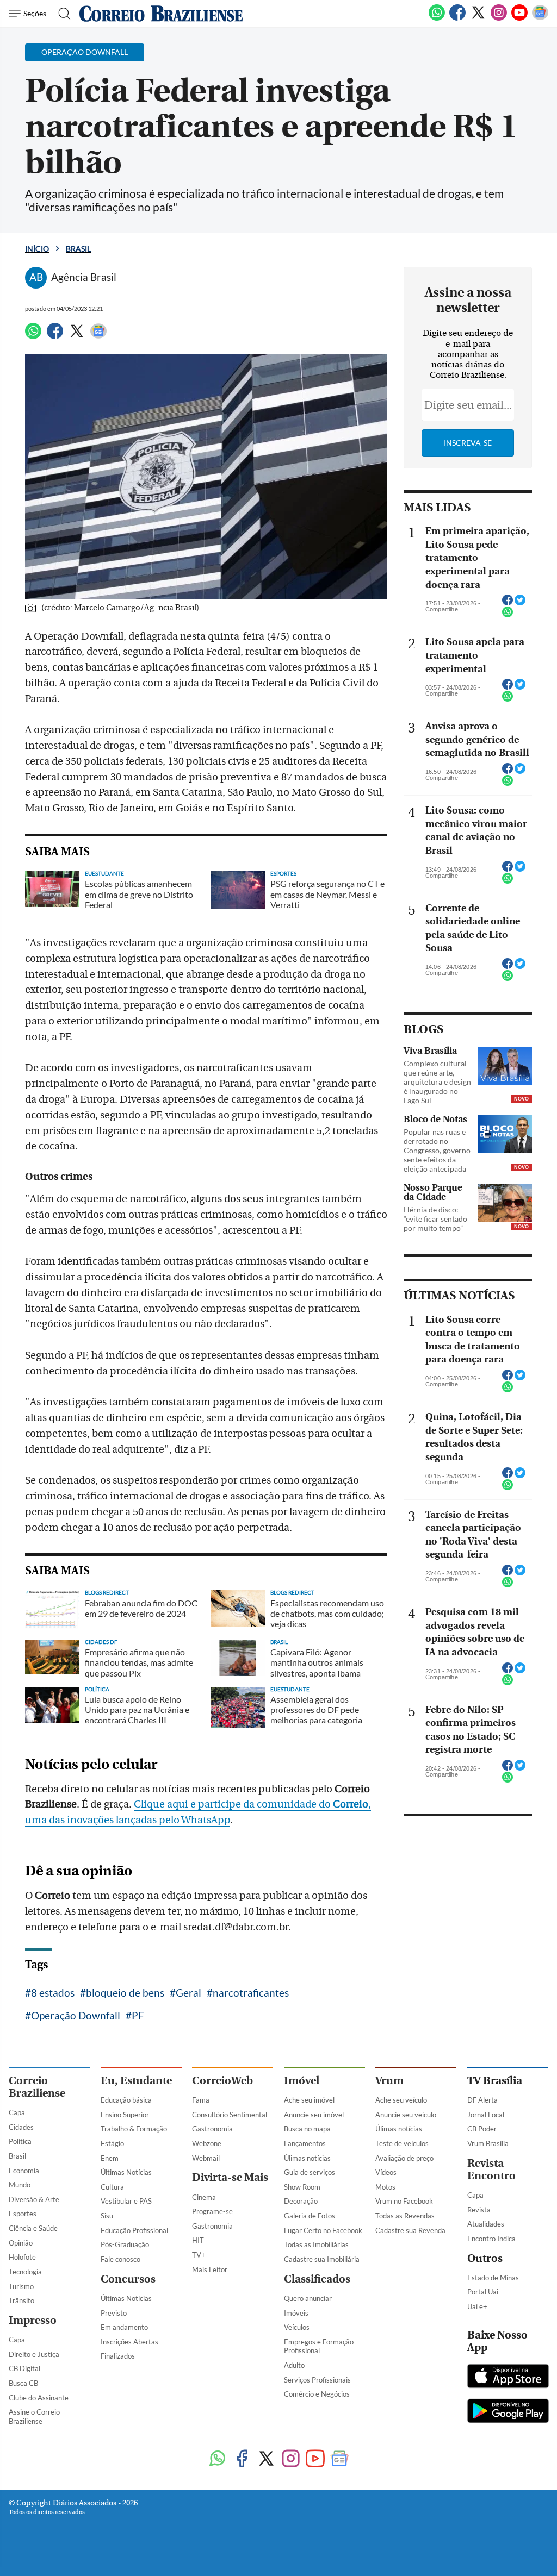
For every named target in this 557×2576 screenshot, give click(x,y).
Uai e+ (477, 2306)
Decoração (301, 2201)
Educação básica (126, 2100)
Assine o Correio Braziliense (34, 2416)
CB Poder (482, 2129)
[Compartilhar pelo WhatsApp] (508, 615)
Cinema (204, 2197)
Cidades (21, 2127)
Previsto (114, 2313)
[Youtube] (519, 18)
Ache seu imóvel (309, 2100)
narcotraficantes (251, 1993)
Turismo (21, 2286)
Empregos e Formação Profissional (319, 2346)
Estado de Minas (493, 2278)
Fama (201, 2100)
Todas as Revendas (405, 2216)
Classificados (317, 2279)
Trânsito (21, 2300)
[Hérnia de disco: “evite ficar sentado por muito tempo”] (505, 1203)
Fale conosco (120, 2259)
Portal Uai (483, 2292)
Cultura (112, 2187)
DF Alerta (482, 2100)
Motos (385, 2187)
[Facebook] (457, 18)
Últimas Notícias (126, 2172)
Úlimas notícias (307, 2158)
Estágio (112, 2143)
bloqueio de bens (125, 1993)
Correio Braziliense (37, 2087)
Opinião (21, 2243)
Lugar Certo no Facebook (323, 2230)
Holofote (22, 2257)
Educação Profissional (134, 2230)
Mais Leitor (210, 2269)
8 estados (53, 1993)
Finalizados (118, 2356)
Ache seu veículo (401, 2100)
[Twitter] (478, 18)
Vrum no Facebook (404, 2201)
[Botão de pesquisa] (61, 14)
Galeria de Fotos (310, 2216)
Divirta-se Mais (230, 2177)
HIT (198, 2240)
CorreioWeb (222, 2081)
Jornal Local (486, 2115)
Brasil (78, 249)
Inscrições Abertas (129, 2342)
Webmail (206, 2158)
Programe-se (212, 2211)
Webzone (207, 2143)
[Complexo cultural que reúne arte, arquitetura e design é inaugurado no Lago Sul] (505, 1066)
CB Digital (24, 2368)
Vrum (389, 2081)
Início (37, 249)
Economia (24, 2171)
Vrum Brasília (488, 2143)
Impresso (33, 2320)
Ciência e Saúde (33, 2228)
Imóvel (302, 2081)
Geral (188, 1993)
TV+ (199, 2255)
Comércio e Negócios (317, 2394)
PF (138, 2015)
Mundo (20, 2185)
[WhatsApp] (437, 18)
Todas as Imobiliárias (316, 2244)
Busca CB (23, 2383)
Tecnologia (25, 2272)
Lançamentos (305, 2143)
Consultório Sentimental (230, 2115)
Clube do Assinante (39, 2398)
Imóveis (296, 2313)
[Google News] (540, 18)
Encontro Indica (491, 2239)
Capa (17, 2112)
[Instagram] (499, 18)
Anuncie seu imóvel (314, 2115)
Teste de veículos (402, 2143)
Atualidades (486, 2224)
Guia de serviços (310, 2172)
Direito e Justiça (34, 2354)
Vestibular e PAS (126, 2201)
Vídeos (386, 2172)
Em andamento (124, 2327)
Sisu (107, 2216)
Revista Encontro (491, 2169)
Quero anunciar (308, 2298)
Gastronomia (212, 2129)
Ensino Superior (125, 2115)
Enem (110, 2158)
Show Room (302, 2187)
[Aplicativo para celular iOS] (508, 2377)
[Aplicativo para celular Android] (508, 2412)
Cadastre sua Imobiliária (322, 2259)
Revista (479, 2210)
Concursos (128, 2279)
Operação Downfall (76, 2015)
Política (20, 2141)
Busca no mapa (307, 2129)
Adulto (294, 2365)
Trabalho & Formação (134, 2129)
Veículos (297, 2327)
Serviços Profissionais (317, 2380)
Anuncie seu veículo (406, 2115)
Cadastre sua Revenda (410, 2230)
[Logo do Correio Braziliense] (161, 14)
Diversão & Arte (34, 2199)
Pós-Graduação (125, 2244)
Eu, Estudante (136, 2081)
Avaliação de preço (404, 2158)
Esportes (23, 2214)
